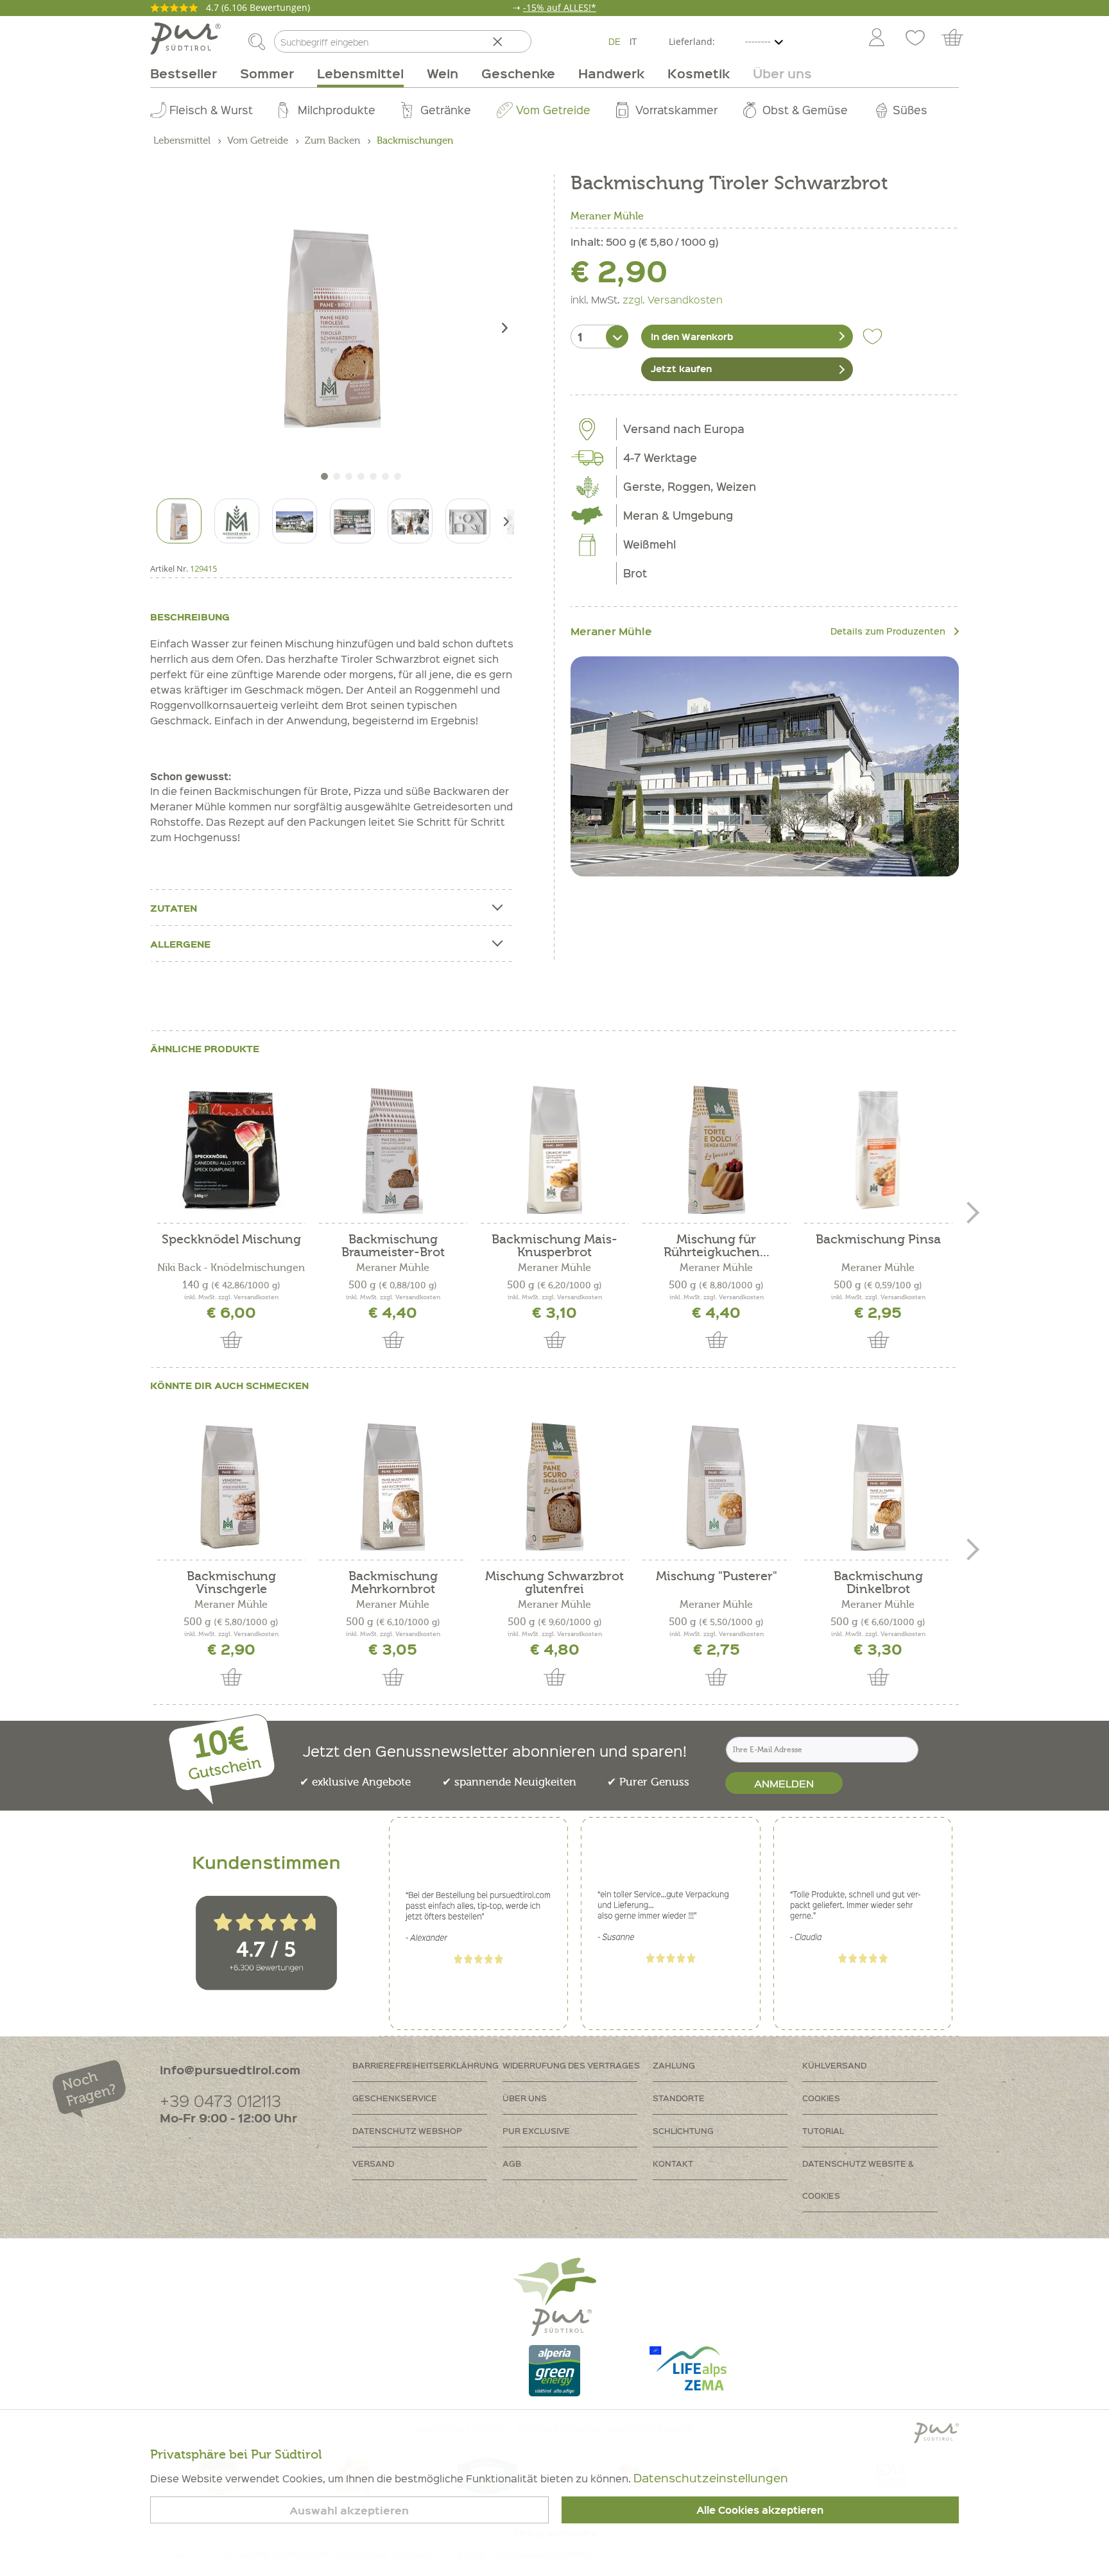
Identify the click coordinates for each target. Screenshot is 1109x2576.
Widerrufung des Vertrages (571, 2065)
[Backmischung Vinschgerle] (231, 1487)
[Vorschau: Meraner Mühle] (237, 521)
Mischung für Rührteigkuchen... (717, 1246)
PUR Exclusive (536, 2130)
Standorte (679, 2098)
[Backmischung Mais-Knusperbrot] (554, 1150)
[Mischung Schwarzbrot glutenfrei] (554, 1487)
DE (615, 41)
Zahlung (674, 2065)
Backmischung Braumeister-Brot (393, 1246)
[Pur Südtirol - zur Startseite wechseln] (185, 38)
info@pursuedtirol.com (230, 2069)
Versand (373, 2163)
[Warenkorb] (959, 38)
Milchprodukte (337, 109)
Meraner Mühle (607, 216)
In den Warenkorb (692, 336)
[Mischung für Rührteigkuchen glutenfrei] (716, 1150)
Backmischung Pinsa (878, 1240)
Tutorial (823, 2130)
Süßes (910, 109)
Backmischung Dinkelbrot (878, 1583)
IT (633, 41)
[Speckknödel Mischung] (231, 1150)
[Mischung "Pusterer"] (716, 1487)
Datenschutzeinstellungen (711, 2478)
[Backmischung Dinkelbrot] (878, 1487)
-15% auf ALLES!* (560, 7)
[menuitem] (876, 38)
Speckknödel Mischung (231, 1240)
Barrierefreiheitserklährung (426, 2065)
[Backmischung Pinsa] (878, 1150)
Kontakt (673, 2163)
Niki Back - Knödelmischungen (231, 1268)
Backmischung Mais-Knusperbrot (554, 1246)
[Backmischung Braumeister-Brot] (393, 1150)
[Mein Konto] (877, 38)
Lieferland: (692, 41)
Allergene (180, 944)
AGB (512, 2163)
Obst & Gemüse (805, 109)
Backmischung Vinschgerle (231, 1583)
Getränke (446, 109)
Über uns (525, 2098)
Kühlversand (834, 2065)
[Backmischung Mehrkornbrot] (393, 1487)
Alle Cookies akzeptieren (760, 2510)
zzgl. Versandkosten (673, 299)
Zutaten (174, 908)
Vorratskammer (676, 109)
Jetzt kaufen (681, 368)
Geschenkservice (395, 2098)
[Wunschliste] (915, 38)
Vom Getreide (553, 109)
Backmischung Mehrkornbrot (393, 1583)
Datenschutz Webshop (407, 2130)
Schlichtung (683, 2130)
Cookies (821, 2098)
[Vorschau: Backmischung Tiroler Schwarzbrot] (179, 521)
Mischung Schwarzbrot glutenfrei (554, 1583)
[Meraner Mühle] (765, 766)
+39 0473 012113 (220, 2100)
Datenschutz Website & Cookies (858, 2179)
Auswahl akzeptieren (349, 2510)
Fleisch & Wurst (211, 109)
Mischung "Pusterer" (717, 1577)
